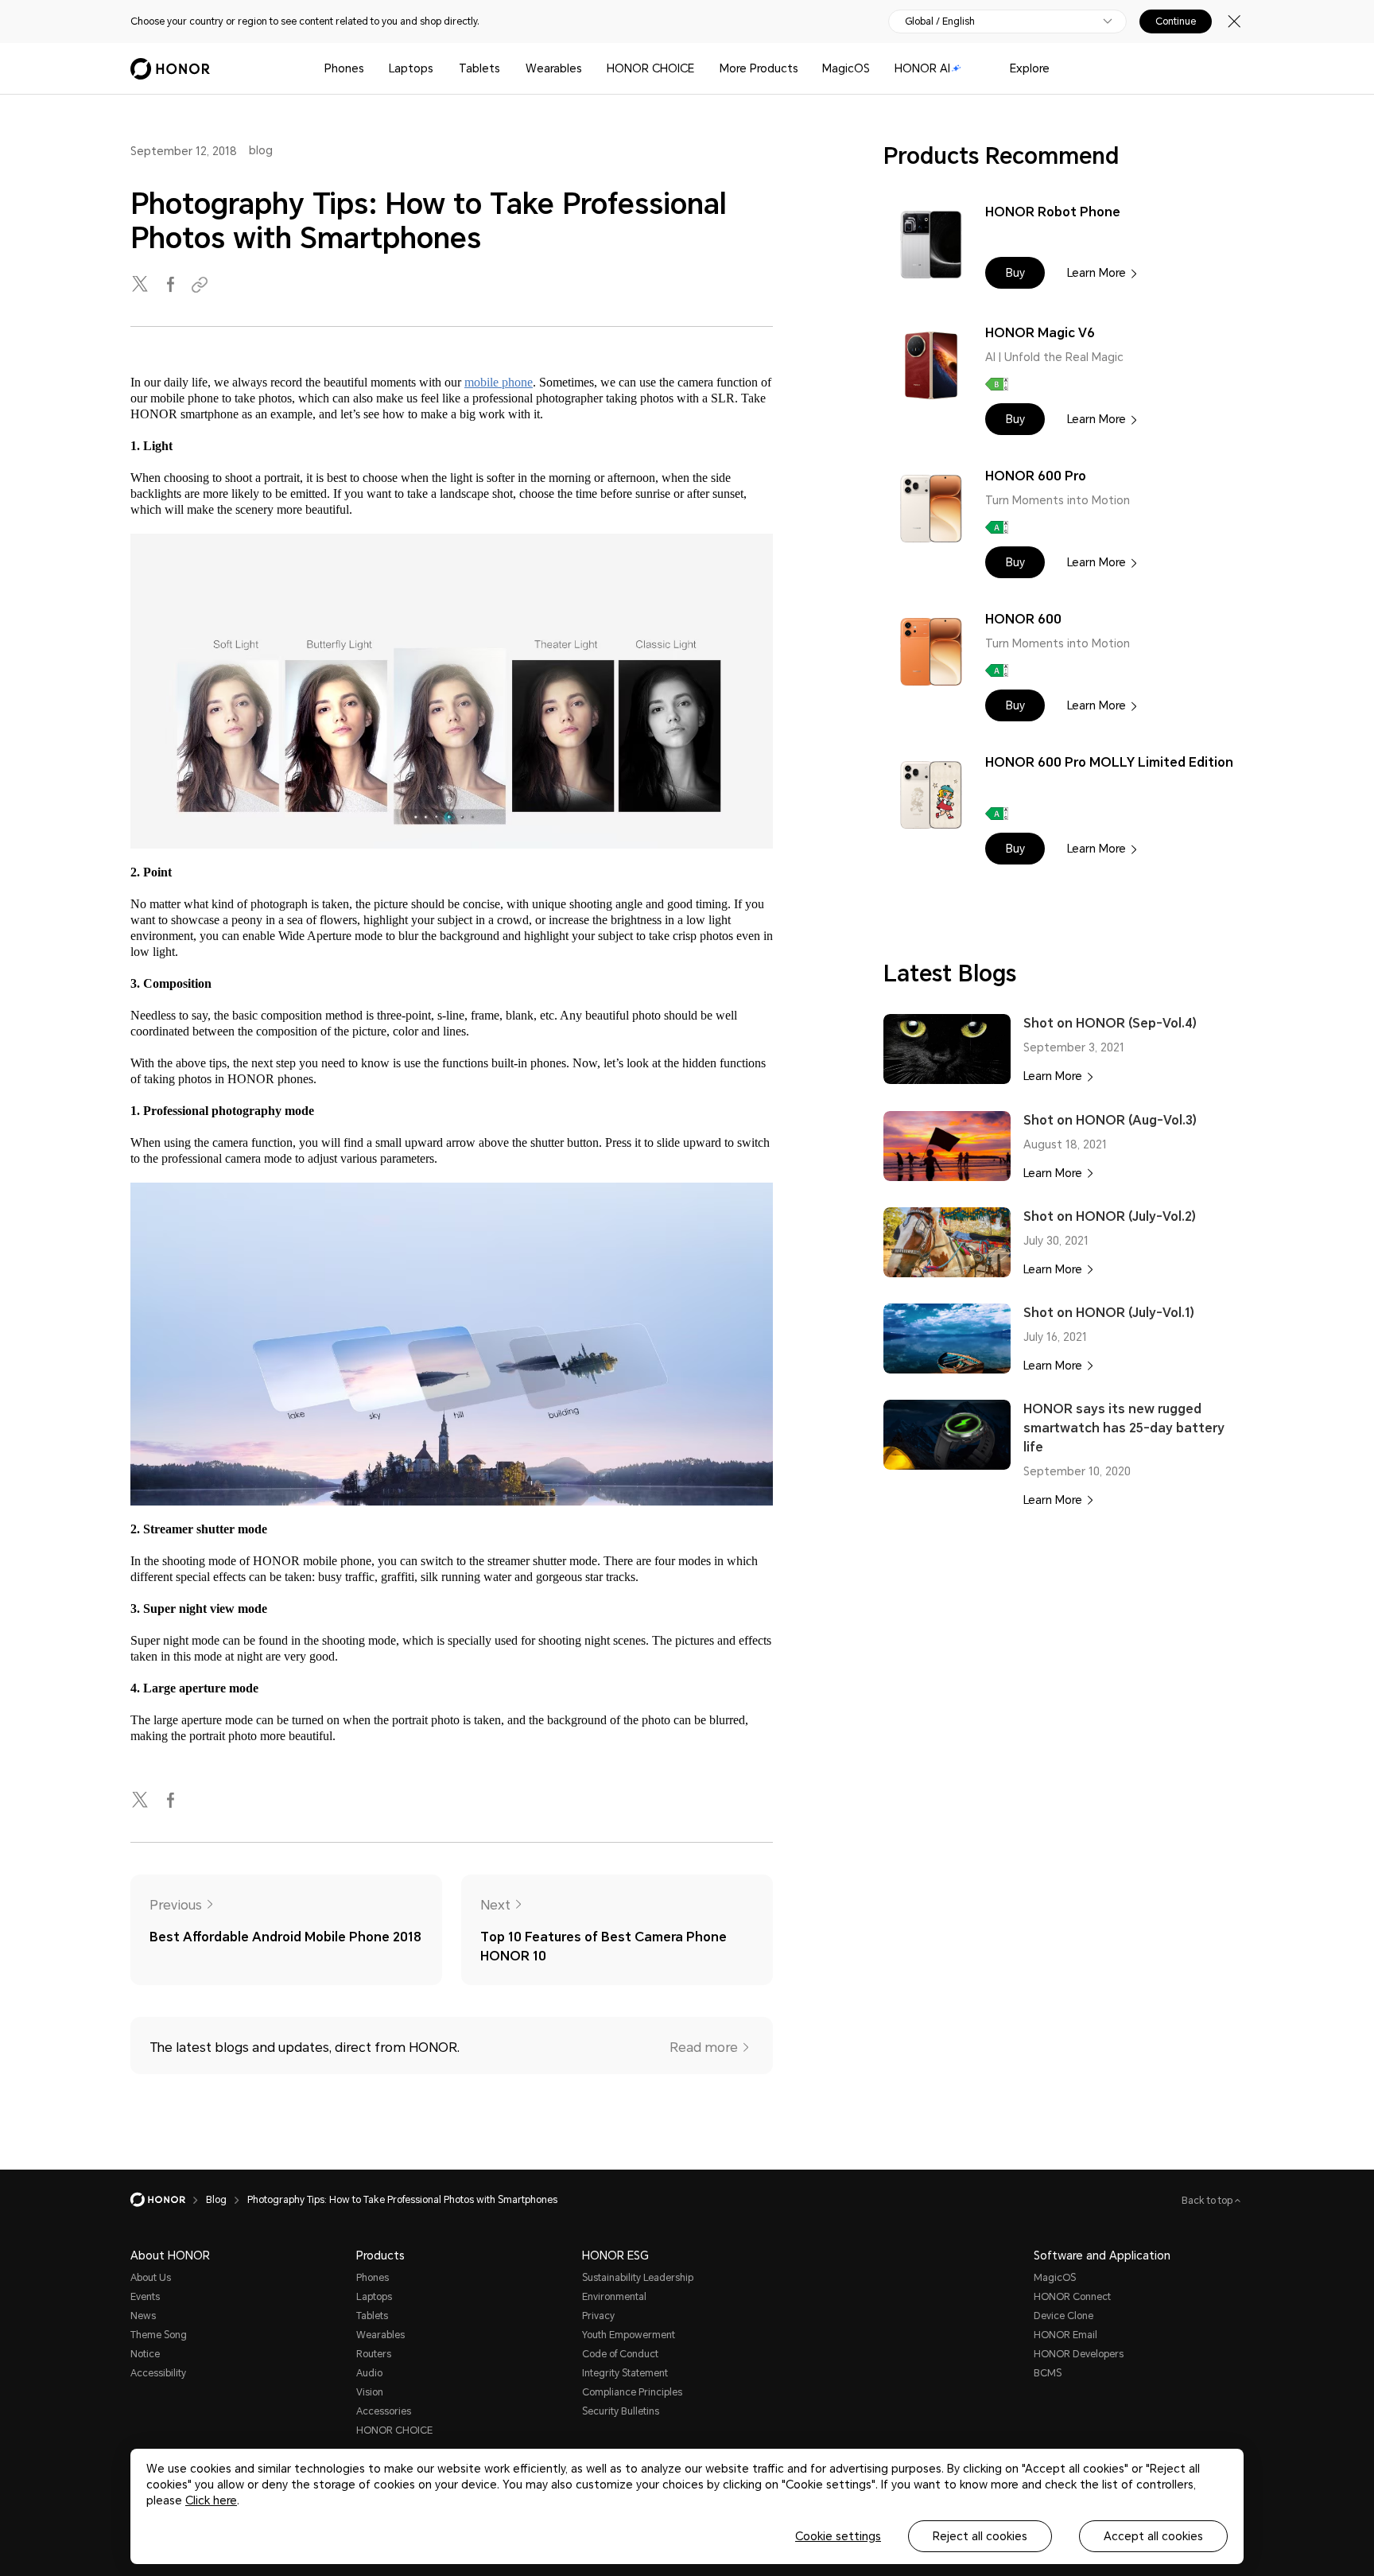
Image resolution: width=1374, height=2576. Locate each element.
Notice (145, 2354)
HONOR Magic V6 (1040, 333)
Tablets (479, 68)
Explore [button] (1030, 68)
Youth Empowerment (629, 2335)
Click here (211, 2500)
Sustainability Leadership (638, 2278)
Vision (370, 2392)
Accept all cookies (1153, 2536)
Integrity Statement (625, 2373)
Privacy (598, 2316)
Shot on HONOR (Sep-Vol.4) (1110, 1023)
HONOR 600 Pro (1036, 476)
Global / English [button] (940, 21)
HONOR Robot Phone (1053, 212)
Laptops (411, 68)
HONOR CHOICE (650, 68)
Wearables (554, 68)
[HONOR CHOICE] (701, 69)
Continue (1176, 21)
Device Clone (1063, 2316)
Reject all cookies (980, 2536)
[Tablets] (507, 69)
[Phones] (371, 69)
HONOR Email (1065, 2335)
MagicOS (846, 68)
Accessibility (158, 2373)
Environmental (614, 2297)
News (143, 2316)
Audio (369, 2373)
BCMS (1048, 2373)
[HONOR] (168, 2200)
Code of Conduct (620, 2354)
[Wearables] (588, 69)
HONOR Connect (1072, 2297)
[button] (1015, 273)
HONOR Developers (1079, 2354)
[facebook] (172, 285)
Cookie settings (838, 2536)
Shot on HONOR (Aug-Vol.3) (1110, 1120)
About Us (151, 2278)
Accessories (384, 2411)
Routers (374, 2354)
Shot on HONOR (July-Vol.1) (1109, 1313)
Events (145, 2297)
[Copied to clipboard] (202, 285)
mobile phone (499, 382)
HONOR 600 (1023, 619)
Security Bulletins (621, 2411)
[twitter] (142, 285)
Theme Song (159, 2335)
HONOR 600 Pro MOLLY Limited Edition (1109, 762)
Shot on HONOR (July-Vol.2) (1110, 1216)
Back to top (1208, 2201)
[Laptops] (440, 69)
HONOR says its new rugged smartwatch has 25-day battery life (1124, 1428)
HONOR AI (922, 68)
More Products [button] (759, 68)
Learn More (1096, 273)
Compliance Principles (632, 2392)
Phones (344, 68)
